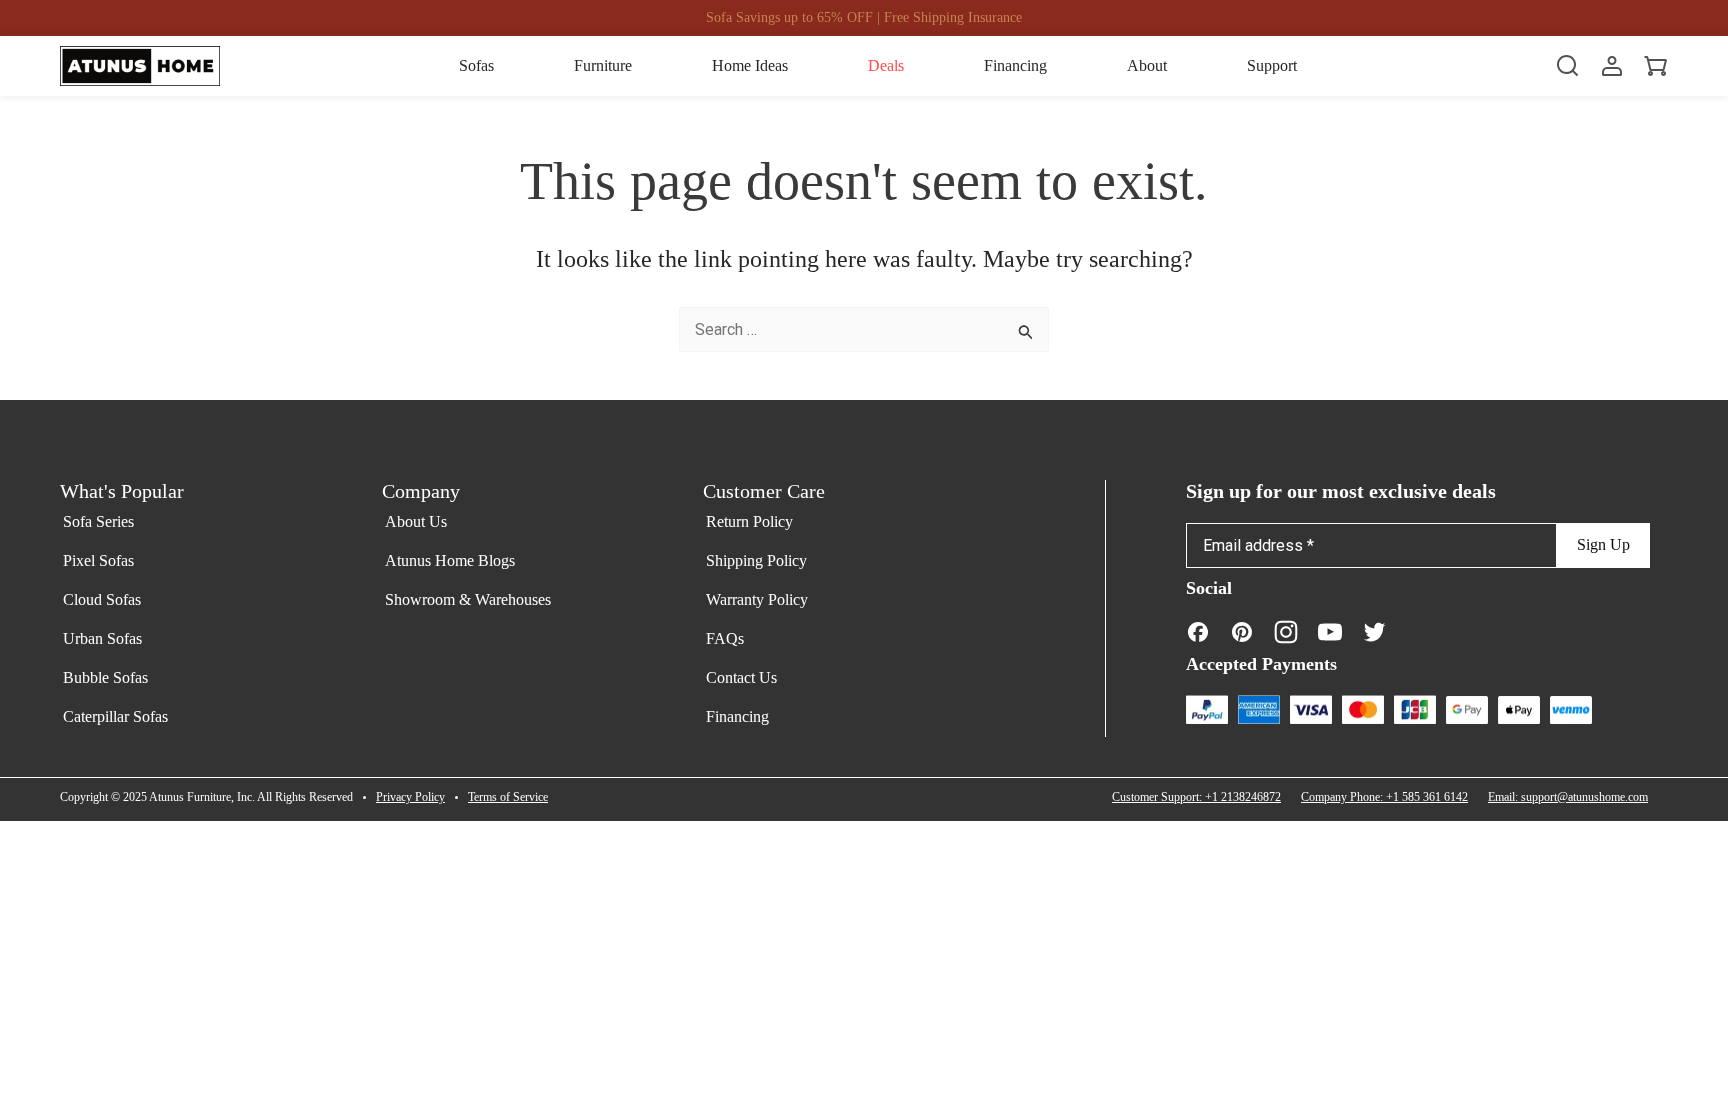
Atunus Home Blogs (450, 560)
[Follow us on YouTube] (1330, 631)
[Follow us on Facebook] (1198, 631)
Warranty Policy (757, 599)
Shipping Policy (756, 560)
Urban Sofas (102, 638)
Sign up (1603, 544)
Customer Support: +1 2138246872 (1196, 797)
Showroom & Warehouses (468, 599)
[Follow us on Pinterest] (1242, 631)
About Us (416, 521)
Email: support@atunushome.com (1568, 797)
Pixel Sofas (98, 560)
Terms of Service (508, 797)
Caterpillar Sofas (115, 716)
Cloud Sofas (102, 599)
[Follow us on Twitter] (1374, 631)
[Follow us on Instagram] (1286, 631)
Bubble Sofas (105, 677)
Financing (737, 716)
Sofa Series (98, 521)
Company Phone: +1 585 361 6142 (1384, 797)
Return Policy (749, 521)
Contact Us (741, 677)
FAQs (725, 638)
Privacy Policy (410, 797)
